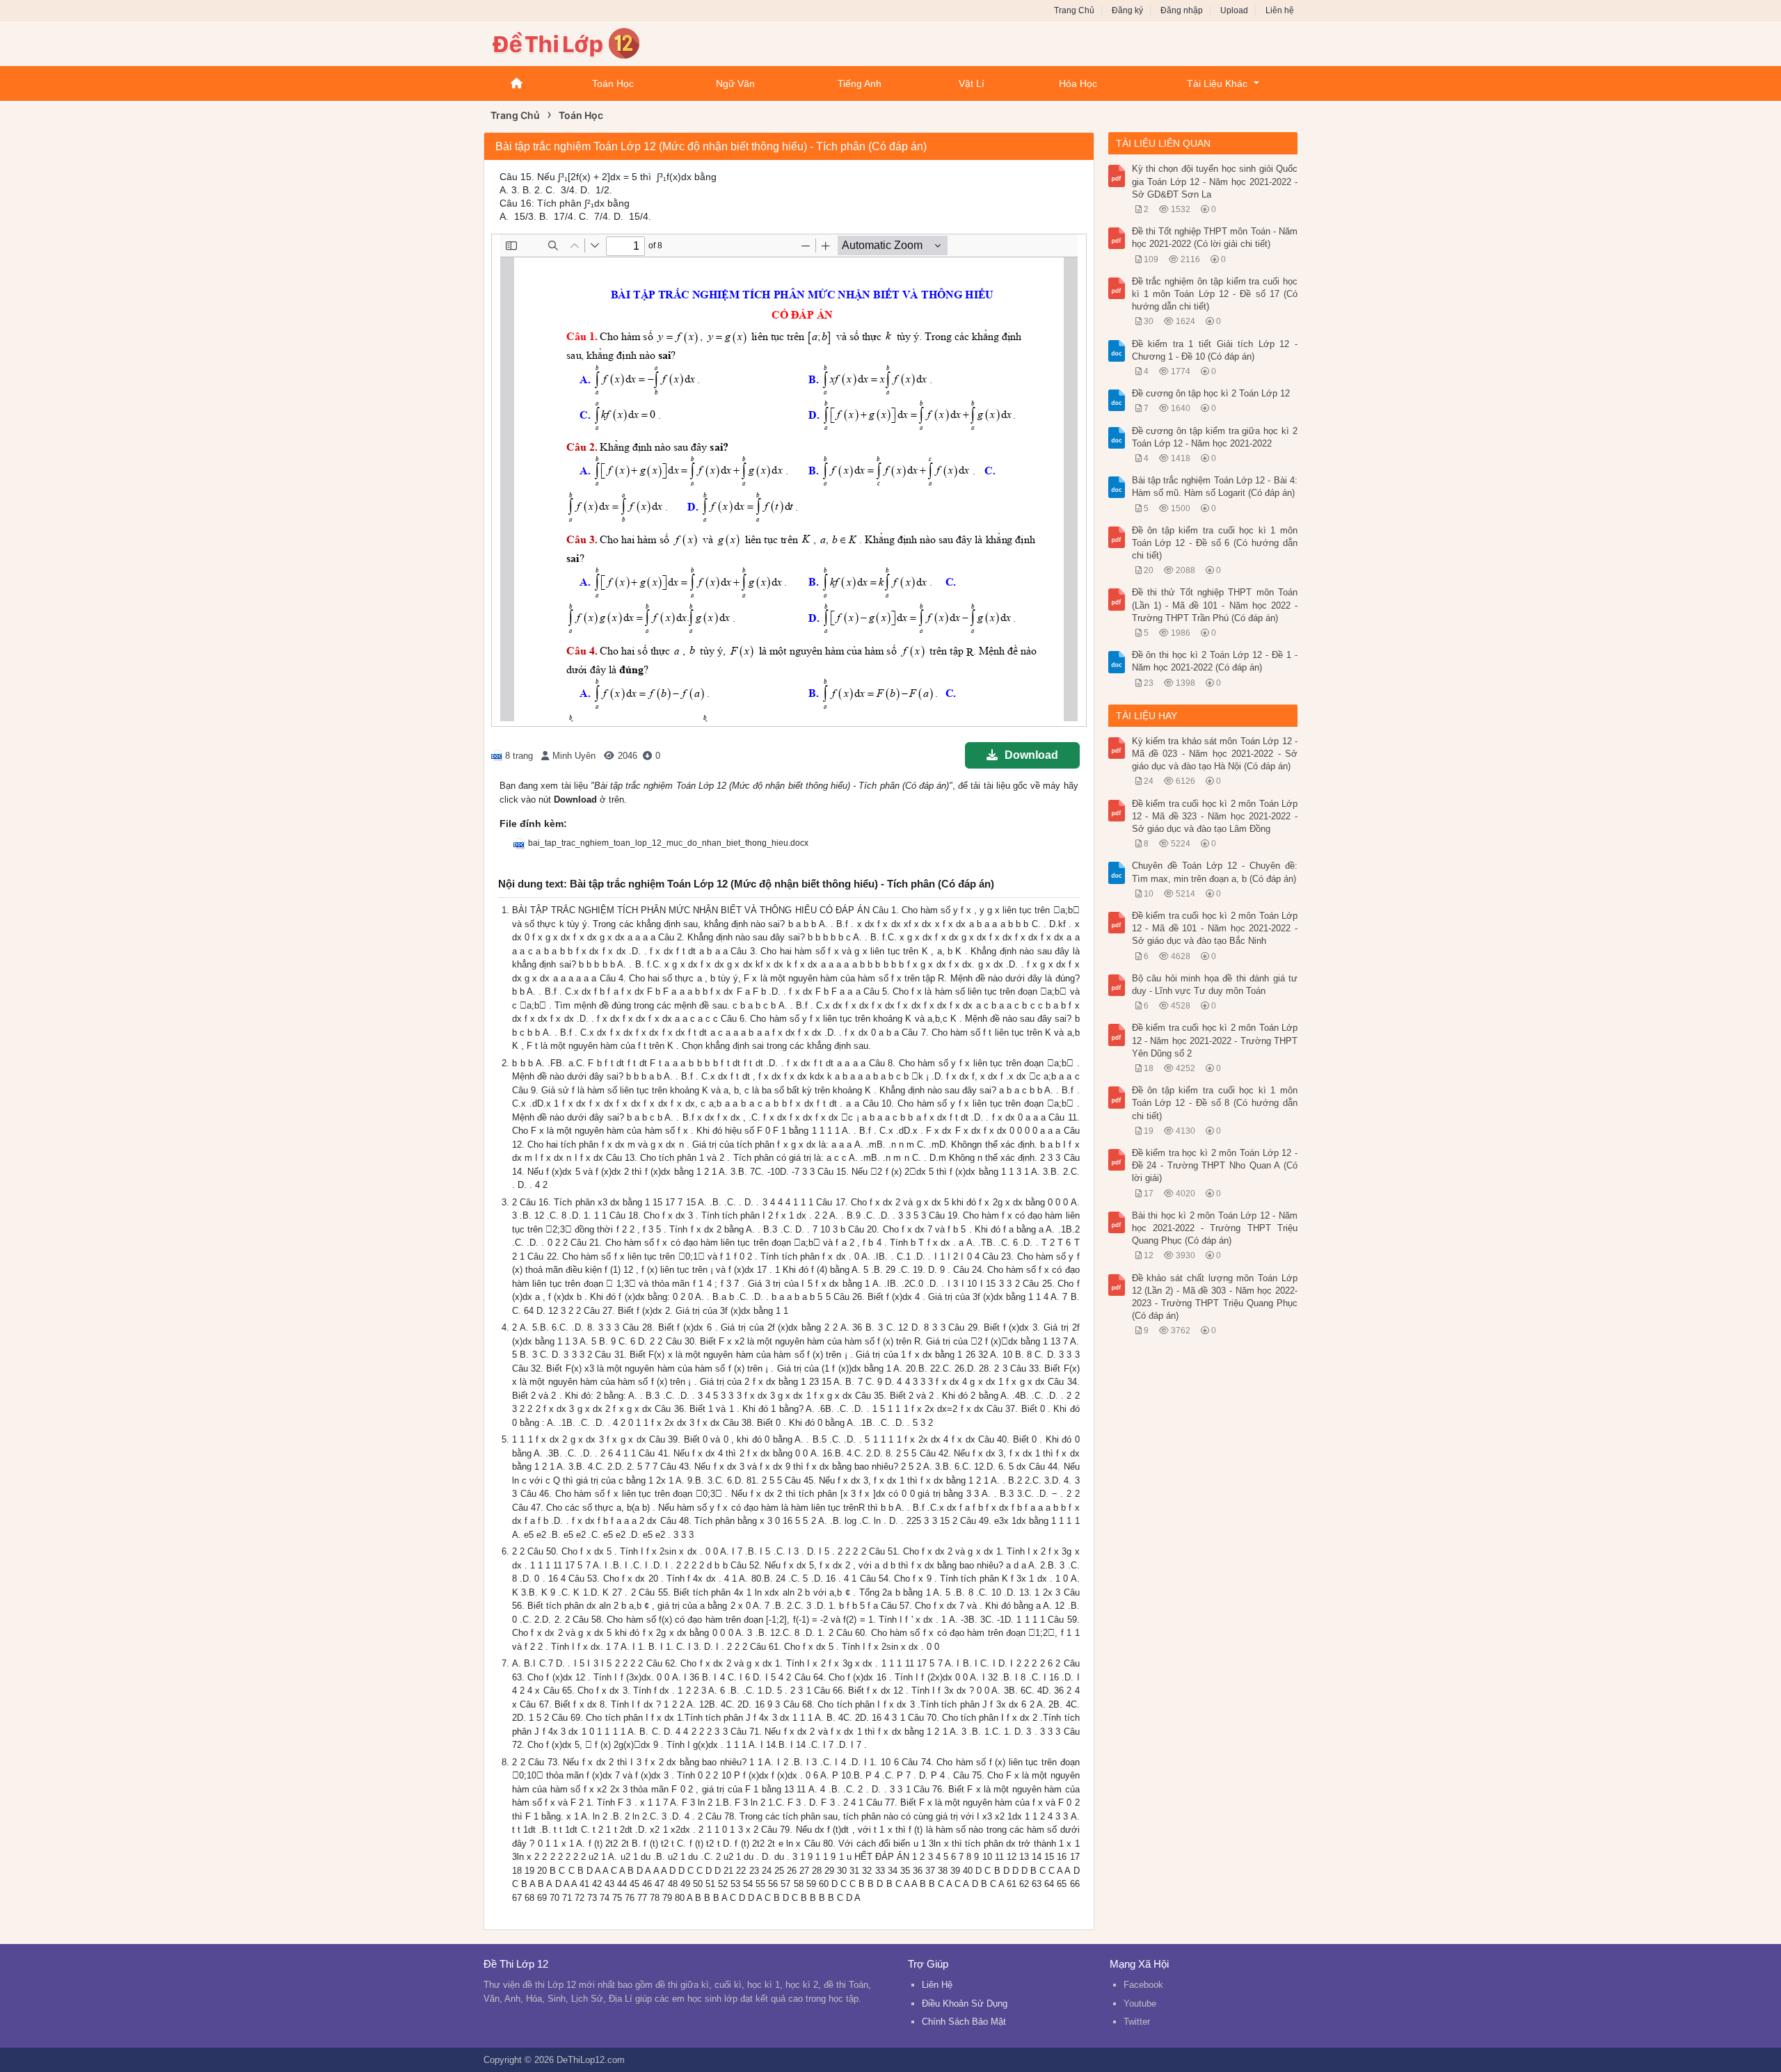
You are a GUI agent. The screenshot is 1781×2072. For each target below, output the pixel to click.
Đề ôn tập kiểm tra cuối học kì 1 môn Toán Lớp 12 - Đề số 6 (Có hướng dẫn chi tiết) (1215, 543)
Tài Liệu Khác (1217, 83)
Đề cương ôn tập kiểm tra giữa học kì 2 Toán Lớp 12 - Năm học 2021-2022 (1215, 437)
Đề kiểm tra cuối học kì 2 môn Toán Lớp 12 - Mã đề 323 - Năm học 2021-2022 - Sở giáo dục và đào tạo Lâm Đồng (1215, 816)
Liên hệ (1280, 10)
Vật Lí (972, 83)
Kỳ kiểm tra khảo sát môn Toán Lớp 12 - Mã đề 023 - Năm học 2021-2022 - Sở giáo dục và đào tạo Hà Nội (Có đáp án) (1215, 754)
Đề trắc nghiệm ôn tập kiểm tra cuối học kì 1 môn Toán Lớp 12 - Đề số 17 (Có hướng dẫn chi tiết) (1215, 294)
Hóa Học (1078, 83)
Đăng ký (1127, 10)
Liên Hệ (937, 1985)
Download (1031, 755)
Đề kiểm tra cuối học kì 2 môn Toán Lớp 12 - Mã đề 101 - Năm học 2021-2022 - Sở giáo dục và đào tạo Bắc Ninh (1215, 928)
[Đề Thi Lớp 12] (595, 42)
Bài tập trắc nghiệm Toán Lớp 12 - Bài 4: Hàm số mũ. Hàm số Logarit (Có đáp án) (1215, 487)
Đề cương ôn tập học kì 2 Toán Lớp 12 (1211, 393)
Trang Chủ (1074, 10)
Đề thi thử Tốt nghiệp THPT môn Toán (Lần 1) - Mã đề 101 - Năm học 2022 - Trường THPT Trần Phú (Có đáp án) (1215, 605)
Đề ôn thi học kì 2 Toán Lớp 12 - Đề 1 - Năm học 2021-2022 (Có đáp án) (1215, 661)
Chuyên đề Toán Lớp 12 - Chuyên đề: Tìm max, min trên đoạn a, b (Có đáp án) (1215, 872)
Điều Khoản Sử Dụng (965, 2003)
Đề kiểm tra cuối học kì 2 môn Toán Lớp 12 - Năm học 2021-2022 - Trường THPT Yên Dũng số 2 (1215, 1040)
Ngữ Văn (735, 83)
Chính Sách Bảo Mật (964, 2022)
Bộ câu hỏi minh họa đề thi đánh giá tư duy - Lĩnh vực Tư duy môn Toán (1215, 985)
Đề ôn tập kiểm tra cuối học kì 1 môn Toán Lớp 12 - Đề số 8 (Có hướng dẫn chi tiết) (1215, 1103)
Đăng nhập (1182, 10)
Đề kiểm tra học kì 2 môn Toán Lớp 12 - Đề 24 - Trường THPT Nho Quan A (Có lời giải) (1215, 1165)
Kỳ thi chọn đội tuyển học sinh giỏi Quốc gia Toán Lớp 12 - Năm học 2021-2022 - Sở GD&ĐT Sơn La (1215, 181)
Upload (1234, 10)
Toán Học (613, 83)
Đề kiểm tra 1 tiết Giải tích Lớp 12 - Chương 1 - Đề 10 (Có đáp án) (1215, 350)
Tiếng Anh (860, 83)
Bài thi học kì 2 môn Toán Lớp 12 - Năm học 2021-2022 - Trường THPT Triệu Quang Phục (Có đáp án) (1215, 1228)
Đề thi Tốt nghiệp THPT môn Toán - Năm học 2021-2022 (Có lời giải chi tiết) (1215, 238)
